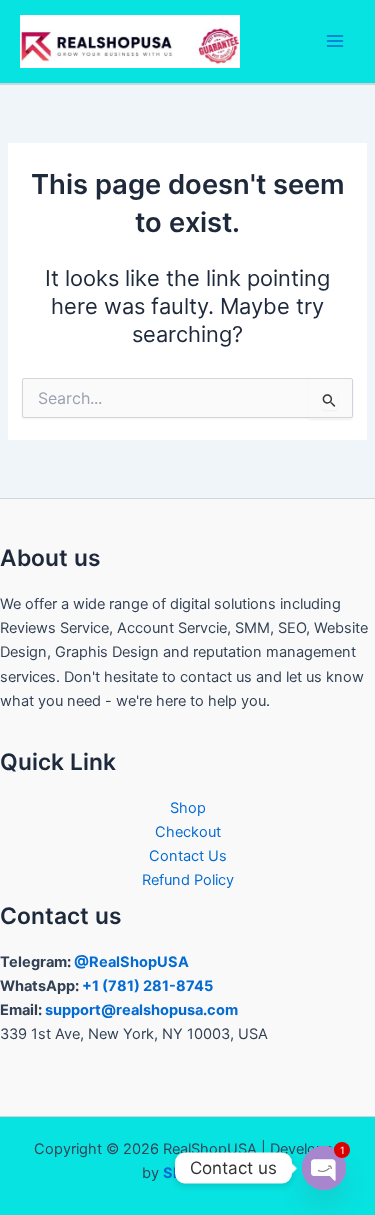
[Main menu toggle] (335, 41)
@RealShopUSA (131, 962)
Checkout (188, 832)
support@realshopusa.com (141, 1010)
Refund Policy (188, 880)
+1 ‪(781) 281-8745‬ (147, 986)
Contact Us (188, 856)
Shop (188, 808)
